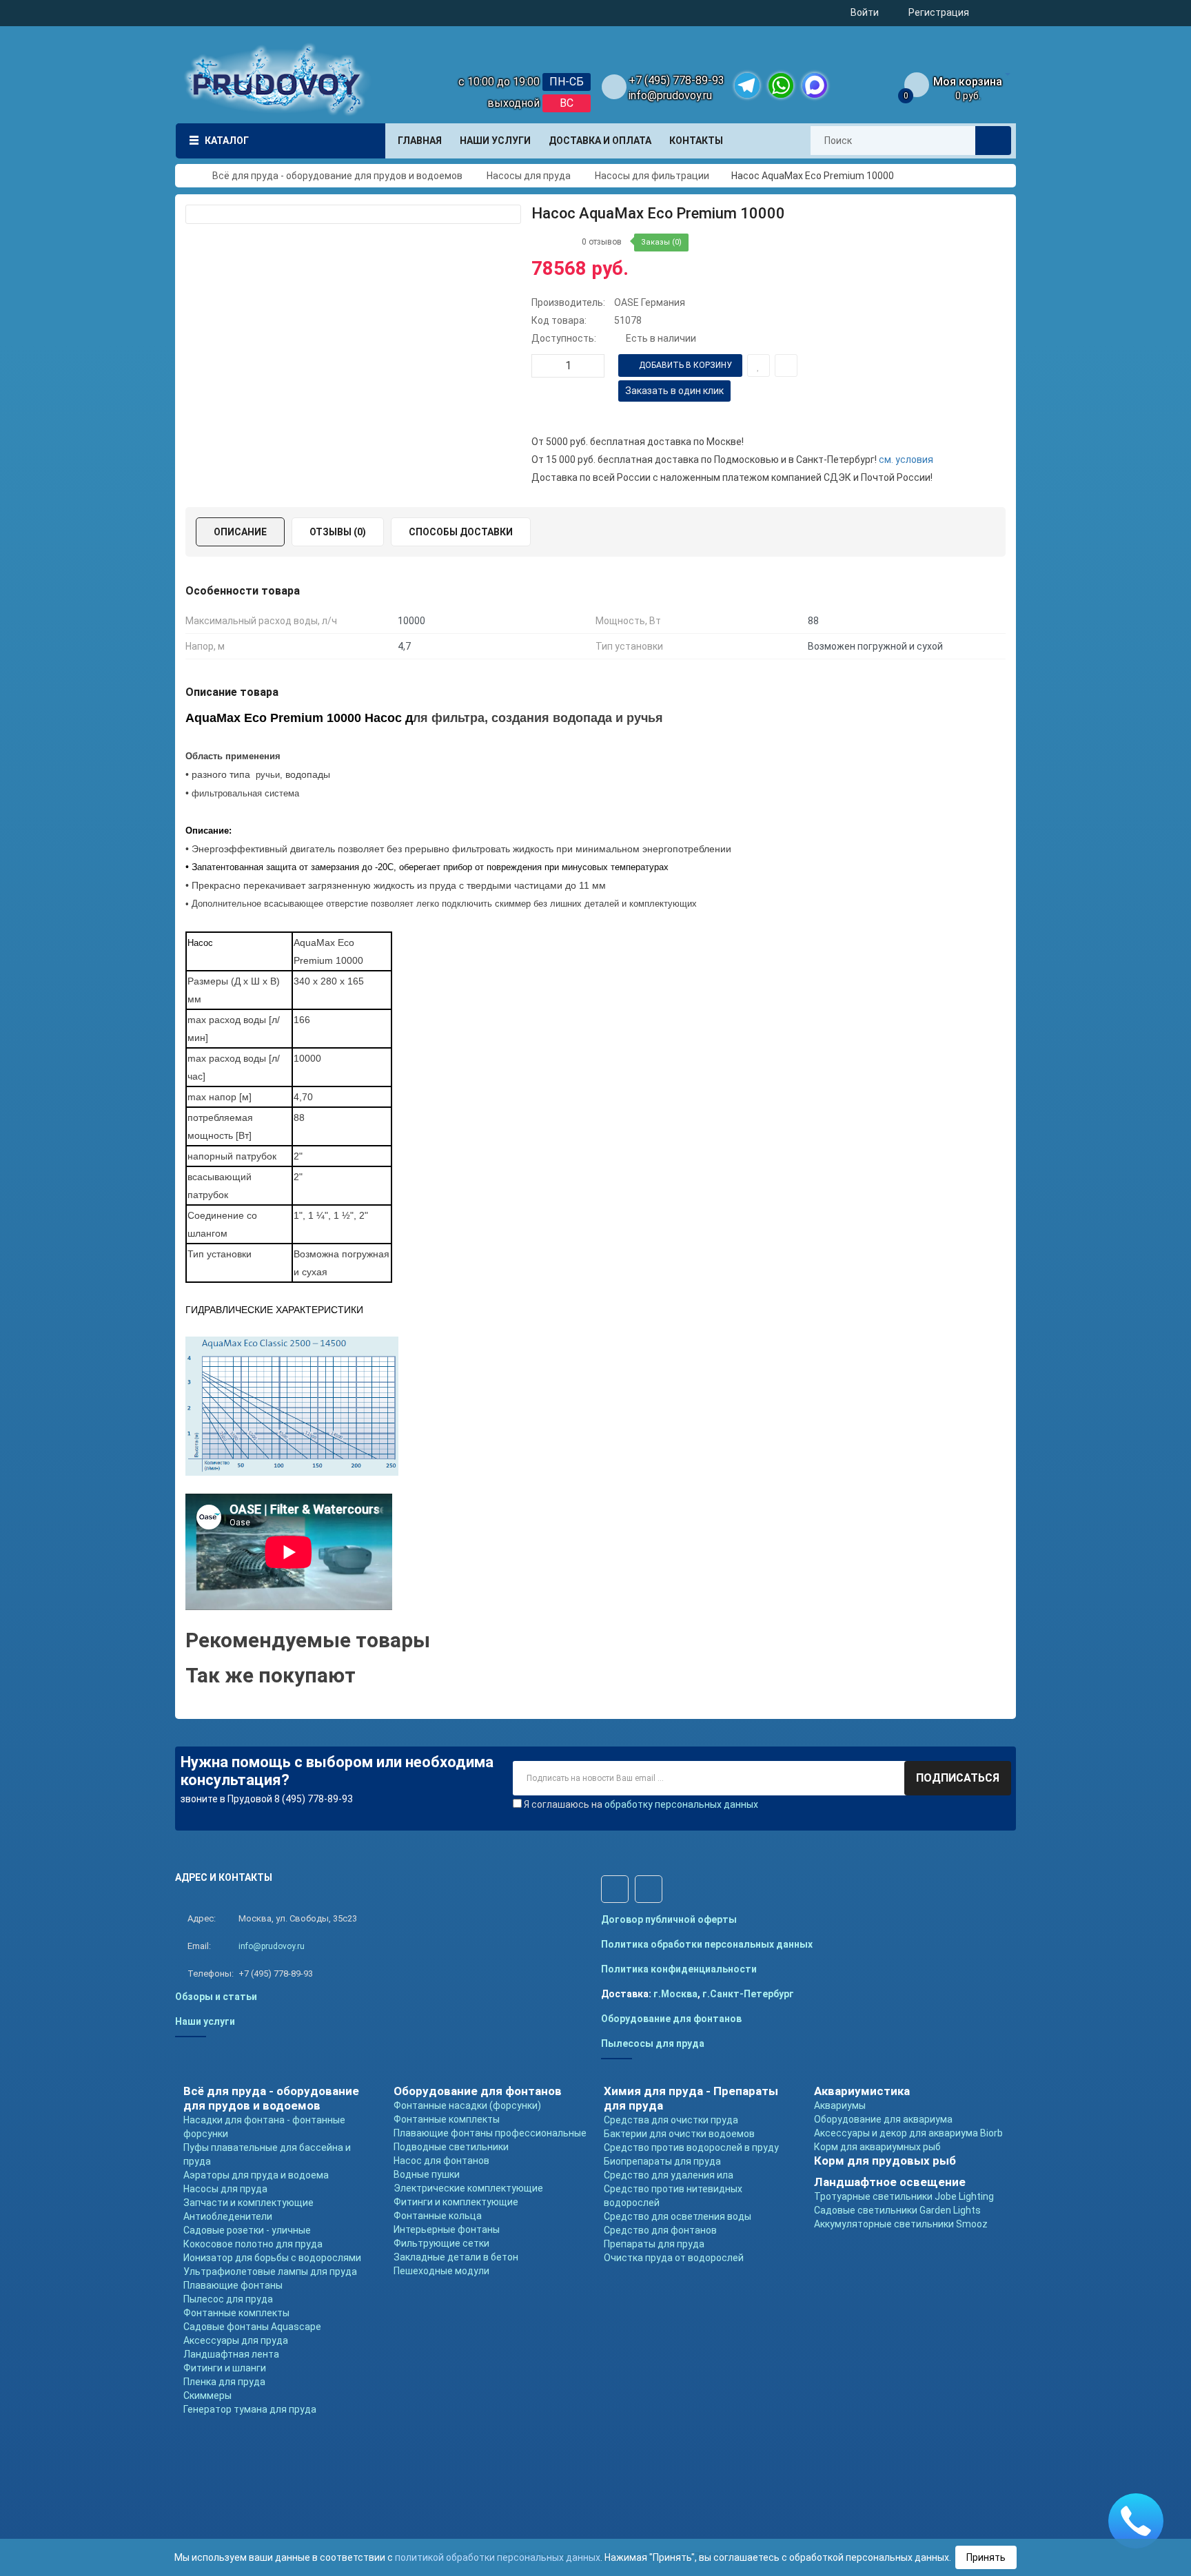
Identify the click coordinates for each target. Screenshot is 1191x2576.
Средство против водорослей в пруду (691, 2147)
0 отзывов (602, 242)
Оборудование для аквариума (883, 2119)
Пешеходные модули (441, 2271)
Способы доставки (461, 532)
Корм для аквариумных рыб (877, 2147)
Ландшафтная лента (231, 2354)
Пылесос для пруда (228, 2299)
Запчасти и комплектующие (248, 2203)
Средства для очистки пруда (671, 2120)
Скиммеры (207, 2395)
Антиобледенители (228, 2216)
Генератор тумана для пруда (250, 2409)
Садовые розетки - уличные (247, 2230)
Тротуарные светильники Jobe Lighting (904, 2196)
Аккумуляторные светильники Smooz (901, 2224)
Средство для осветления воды (678, 2216)
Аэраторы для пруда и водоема (256, 2175)
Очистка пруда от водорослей (674, 2258)
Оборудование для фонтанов (671, 2019)
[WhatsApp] (781, 85)
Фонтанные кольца (438, 2216)
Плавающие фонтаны (233, 2285)
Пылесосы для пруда (653, 2043)
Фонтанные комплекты (236, 2313)
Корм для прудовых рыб (885, 2161)
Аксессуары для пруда (236, 2340)
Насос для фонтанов (441, 2161)
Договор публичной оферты (669, 1919)
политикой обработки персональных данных (498, 2557)
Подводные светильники (451, 2147)
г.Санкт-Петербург (748, 1994)
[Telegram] (747, 85)
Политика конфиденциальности (679, 1969)
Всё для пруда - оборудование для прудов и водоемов (271, 2098)
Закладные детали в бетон (456, 2257)
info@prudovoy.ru (670, 95)
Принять (986, 2557)
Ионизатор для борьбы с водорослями (272, 2258)
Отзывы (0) (338, 532)
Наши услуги (205, 2021)
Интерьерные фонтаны (447, 2229)
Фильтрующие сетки (441, 2243)
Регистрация (939, 12)
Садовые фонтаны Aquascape (252, 2327)
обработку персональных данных (681, 1804)
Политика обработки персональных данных (707, 1944)
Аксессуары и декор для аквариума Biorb (908, 2133)
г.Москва (675, 1994)
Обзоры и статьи (216, 1997)
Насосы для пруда (225, 2189)
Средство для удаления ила (669, 2175)
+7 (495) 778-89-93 (676, 80)
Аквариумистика (862, 2091)
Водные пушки (427, 2174)
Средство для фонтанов (660, 2230)
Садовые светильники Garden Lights (897, 2210)
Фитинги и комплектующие (456, 2202)
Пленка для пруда (224, 2382)
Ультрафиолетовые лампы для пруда (270, 2271)
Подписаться (958, 1778)
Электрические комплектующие (468, 2188)
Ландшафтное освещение (890, 2182)
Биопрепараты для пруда (662, 2161)
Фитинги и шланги (225, 2368)
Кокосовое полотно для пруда (253, 2244)
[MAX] (815, 85)
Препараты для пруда (654, 2244)
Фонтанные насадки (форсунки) (467, 2105)
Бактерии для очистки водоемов (679, 2134)
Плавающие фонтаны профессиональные (490, 2133)
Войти (865, 12)
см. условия (906, 460)
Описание (240, 532)
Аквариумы (840, 2105)
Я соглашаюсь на (641, 1804)
